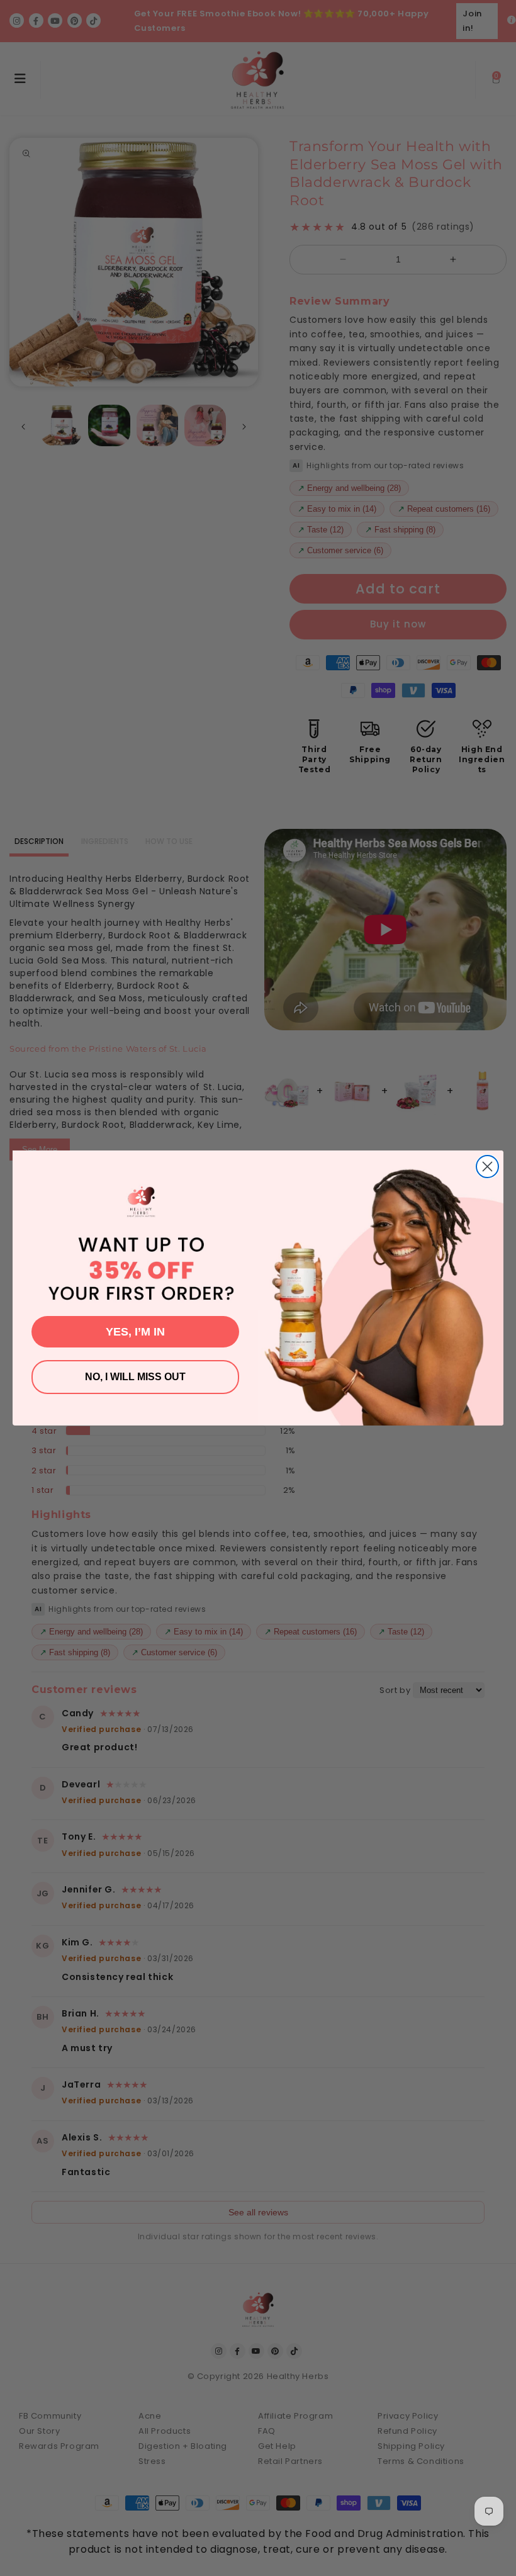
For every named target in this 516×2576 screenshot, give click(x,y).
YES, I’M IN (135, 1332)
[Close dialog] (487, 1167)
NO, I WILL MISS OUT (135, 1377)
